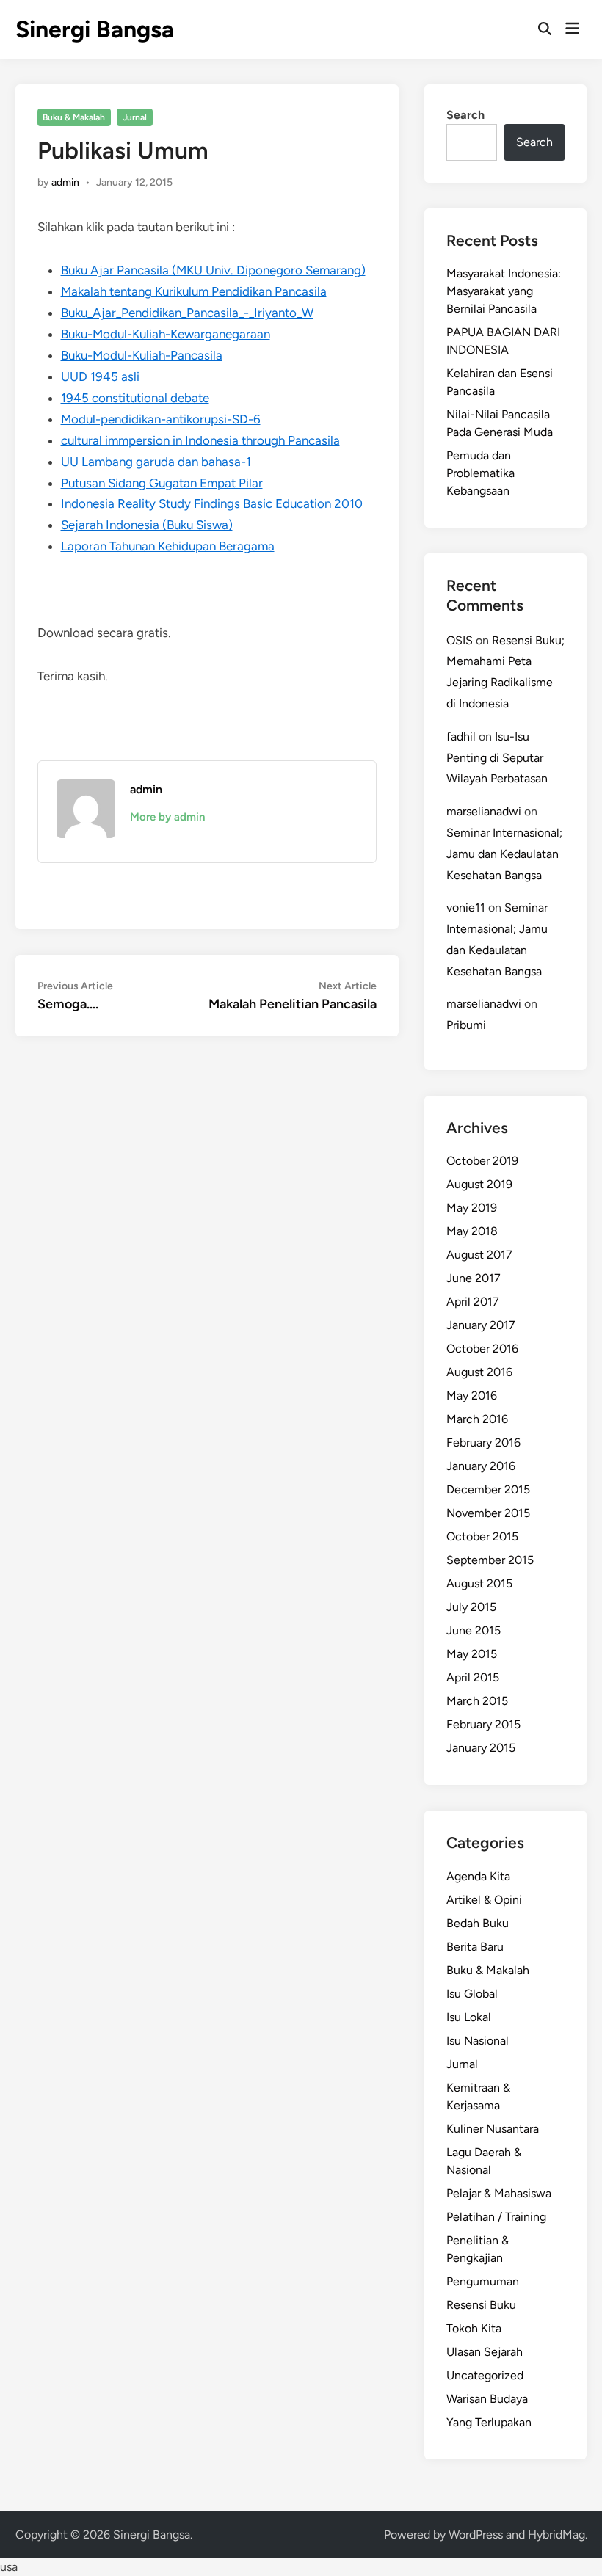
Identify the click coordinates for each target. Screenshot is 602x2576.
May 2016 (472, 1396)
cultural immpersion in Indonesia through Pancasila (200, 440)
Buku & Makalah (74, 117)
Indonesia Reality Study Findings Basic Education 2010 (212, 503)
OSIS (460, 640)
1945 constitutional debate (135, 398)
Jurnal (135, 117)
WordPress (476, 2535)
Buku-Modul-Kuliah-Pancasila (142, 355)
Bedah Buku (478, 1923)
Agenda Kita (478, 1876)
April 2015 (473, 1677)
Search (465, 115)
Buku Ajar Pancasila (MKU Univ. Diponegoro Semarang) (213, 270)
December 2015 (488, 1489)
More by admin (167, 817)
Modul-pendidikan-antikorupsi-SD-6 (161, 419)
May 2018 (472, 1231)
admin (65, 182)
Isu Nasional (478, 2041)
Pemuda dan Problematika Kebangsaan (480, 473)
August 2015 (479, 1583)
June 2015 (474, 1630)
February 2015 (483, 1724)
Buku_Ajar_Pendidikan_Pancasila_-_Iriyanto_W (187, 313)
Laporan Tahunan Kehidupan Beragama (168, 546)
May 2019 (472, 1208)
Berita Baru (475, 1947)
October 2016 (482, 1349)
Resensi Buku (481, 2305)
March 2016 (477, 1419)
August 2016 (479, 1372)
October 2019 (482, 1161)
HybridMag (556, 2535)
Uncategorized (485, 2375)
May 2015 (472, 1654)
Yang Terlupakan (489, 2422)
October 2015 (482, 1536)
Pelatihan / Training (496, 2217)
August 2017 (479, 1255)
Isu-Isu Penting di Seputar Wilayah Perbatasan (497, 758)
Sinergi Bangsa (95, 29)
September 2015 (490, 1560)
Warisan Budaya (487, 2399)
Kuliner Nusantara (493, 2129)
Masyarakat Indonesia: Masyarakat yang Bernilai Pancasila (504, 291)
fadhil (461, 736)
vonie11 (466, 907)
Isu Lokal (469, 2017)
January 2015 (481, 1748)
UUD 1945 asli (100, 376)
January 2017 (481, 1325)
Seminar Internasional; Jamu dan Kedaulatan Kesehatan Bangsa (504, 854)
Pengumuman (483, 2281)
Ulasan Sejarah (485, 2352)
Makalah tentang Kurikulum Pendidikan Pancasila (194, 291)
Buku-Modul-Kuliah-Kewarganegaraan (166, 334)
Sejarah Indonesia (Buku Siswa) (147, 525)
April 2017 (473, 1302)
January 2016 (481, 1466)
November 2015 (488, 1513)
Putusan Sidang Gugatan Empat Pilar (162, 483)
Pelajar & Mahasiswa (499, 2193)
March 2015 (477, 1701)
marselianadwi (484, 811)
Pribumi (466, 1025)
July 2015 (471, 1607)
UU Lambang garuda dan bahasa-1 (156, 462)
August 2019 (479, 1184)
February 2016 (483, 1442)
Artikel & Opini (484, 1900)
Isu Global (472, 1994)
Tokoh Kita (474, 2328)
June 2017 (474, 1278)
